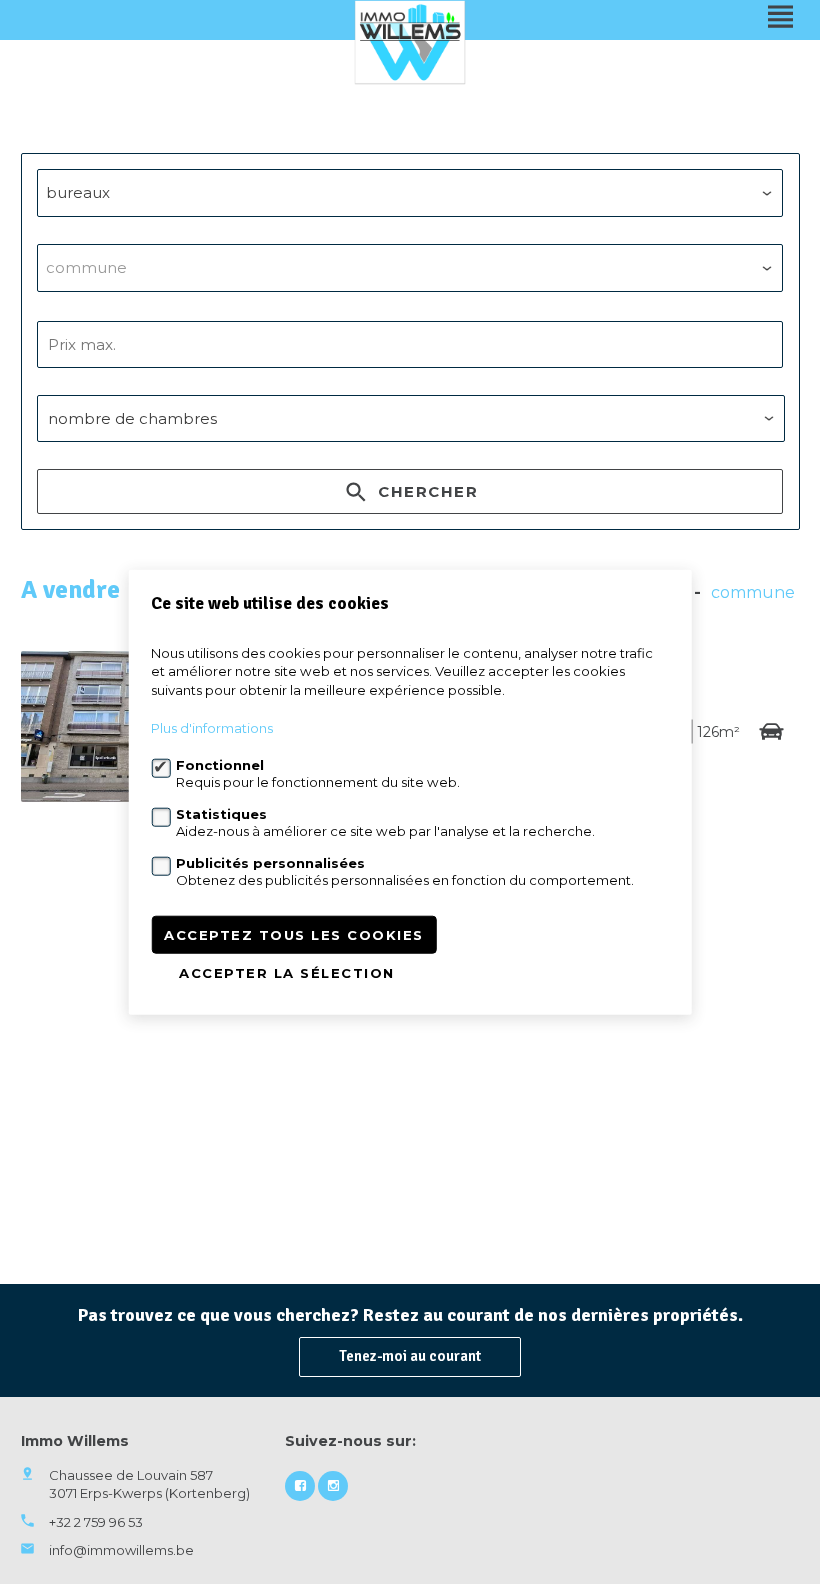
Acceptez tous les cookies (294, 935)
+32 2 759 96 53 (96, 1522)
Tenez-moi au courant (410, 1356)
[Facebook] (300, 1486)
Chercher (426, 491)
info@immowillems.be (121, 1550)
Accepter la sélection (287, 973)
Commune (753, 592)
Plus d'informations (212, 728)
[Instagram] (333, 1486)
